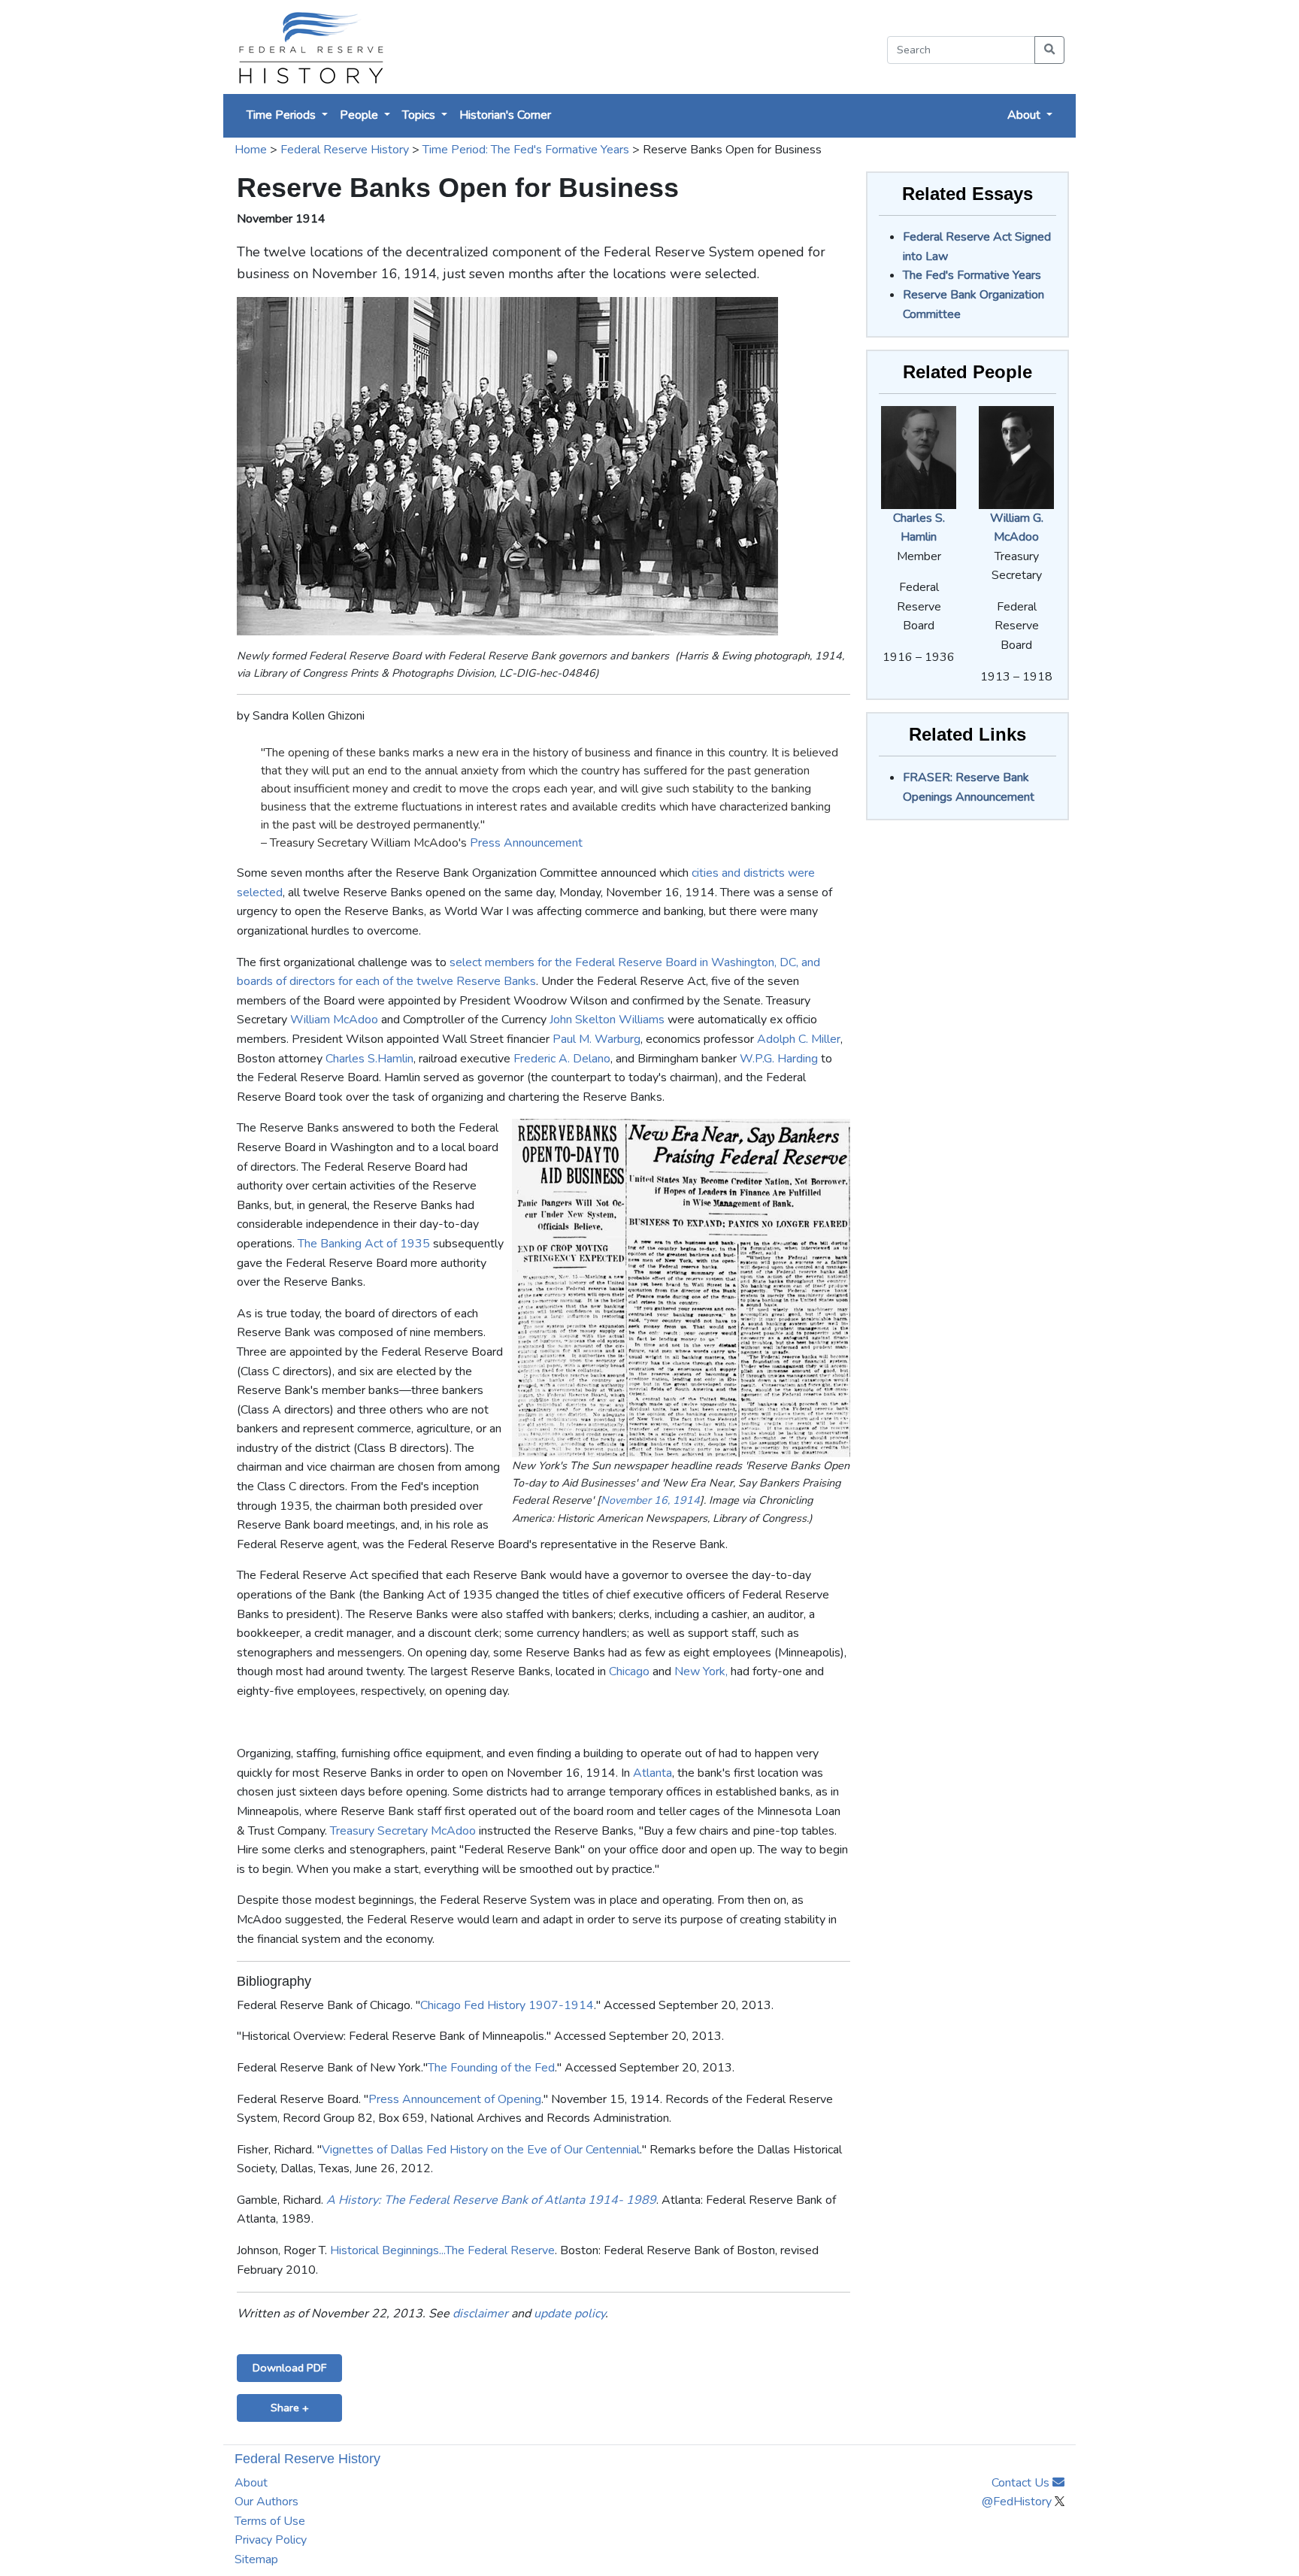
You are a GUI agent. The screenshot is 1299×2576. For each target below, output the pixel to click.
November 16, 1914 (650, 1500)
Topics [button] (420, 115)
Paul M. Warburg (597, 1039)
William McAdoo (334, 1020)
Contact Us (1022, 2483)
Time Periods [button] (283, 115)
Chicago (629, 1671)
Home (251, 150)
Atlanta (653, 1773)
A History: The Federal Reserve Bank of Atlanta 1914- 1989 (491, 2200)
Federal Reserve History (345, 150)
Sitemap (256, 2559)
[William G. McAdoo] (1016, 456)
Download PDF (289, 2368)
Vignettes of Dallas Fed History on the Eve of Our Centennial (481, 2150)
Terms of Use (270, 2521)
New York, (701, 1671)
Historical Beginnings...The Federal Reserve (442, 2250)
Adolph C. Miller (799, 1039)
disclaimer (480, 2314)
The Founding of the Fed (491, 2068)
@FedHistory (1018, 2502)
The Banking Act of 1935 (364, 1244)
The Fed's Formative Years (972, 275)
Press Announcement (526, 843)
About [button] (1025, 115)
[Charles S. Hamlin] (919, 456)
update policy (569, 2314)
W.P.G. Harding (779, 1059)
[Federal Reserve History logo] (310, 47)
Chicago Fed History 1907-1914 (507, 2005)
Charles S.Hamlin (369, 1059)
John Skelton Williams (607, 1020)
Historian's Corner (505, 115)
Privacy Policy (271, 2540)
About (251, 2483)
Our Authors (266, 2502)
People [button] (360, 115)
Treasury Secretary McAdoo (403, 1831)
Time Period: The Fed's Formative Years (526, 150)
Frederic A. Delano (562, 1059)
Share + (290, 2408)
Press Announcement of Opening (455, 2099)
